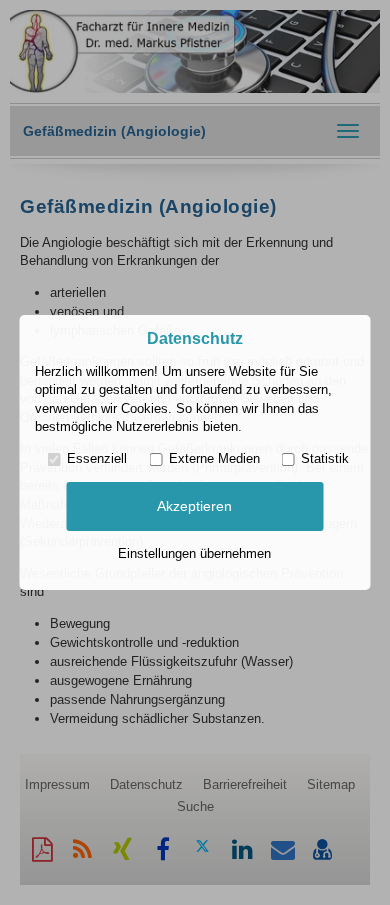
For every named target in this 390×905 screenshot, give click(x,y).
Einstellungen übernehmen (194, 553)
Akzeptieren (194, 506)
